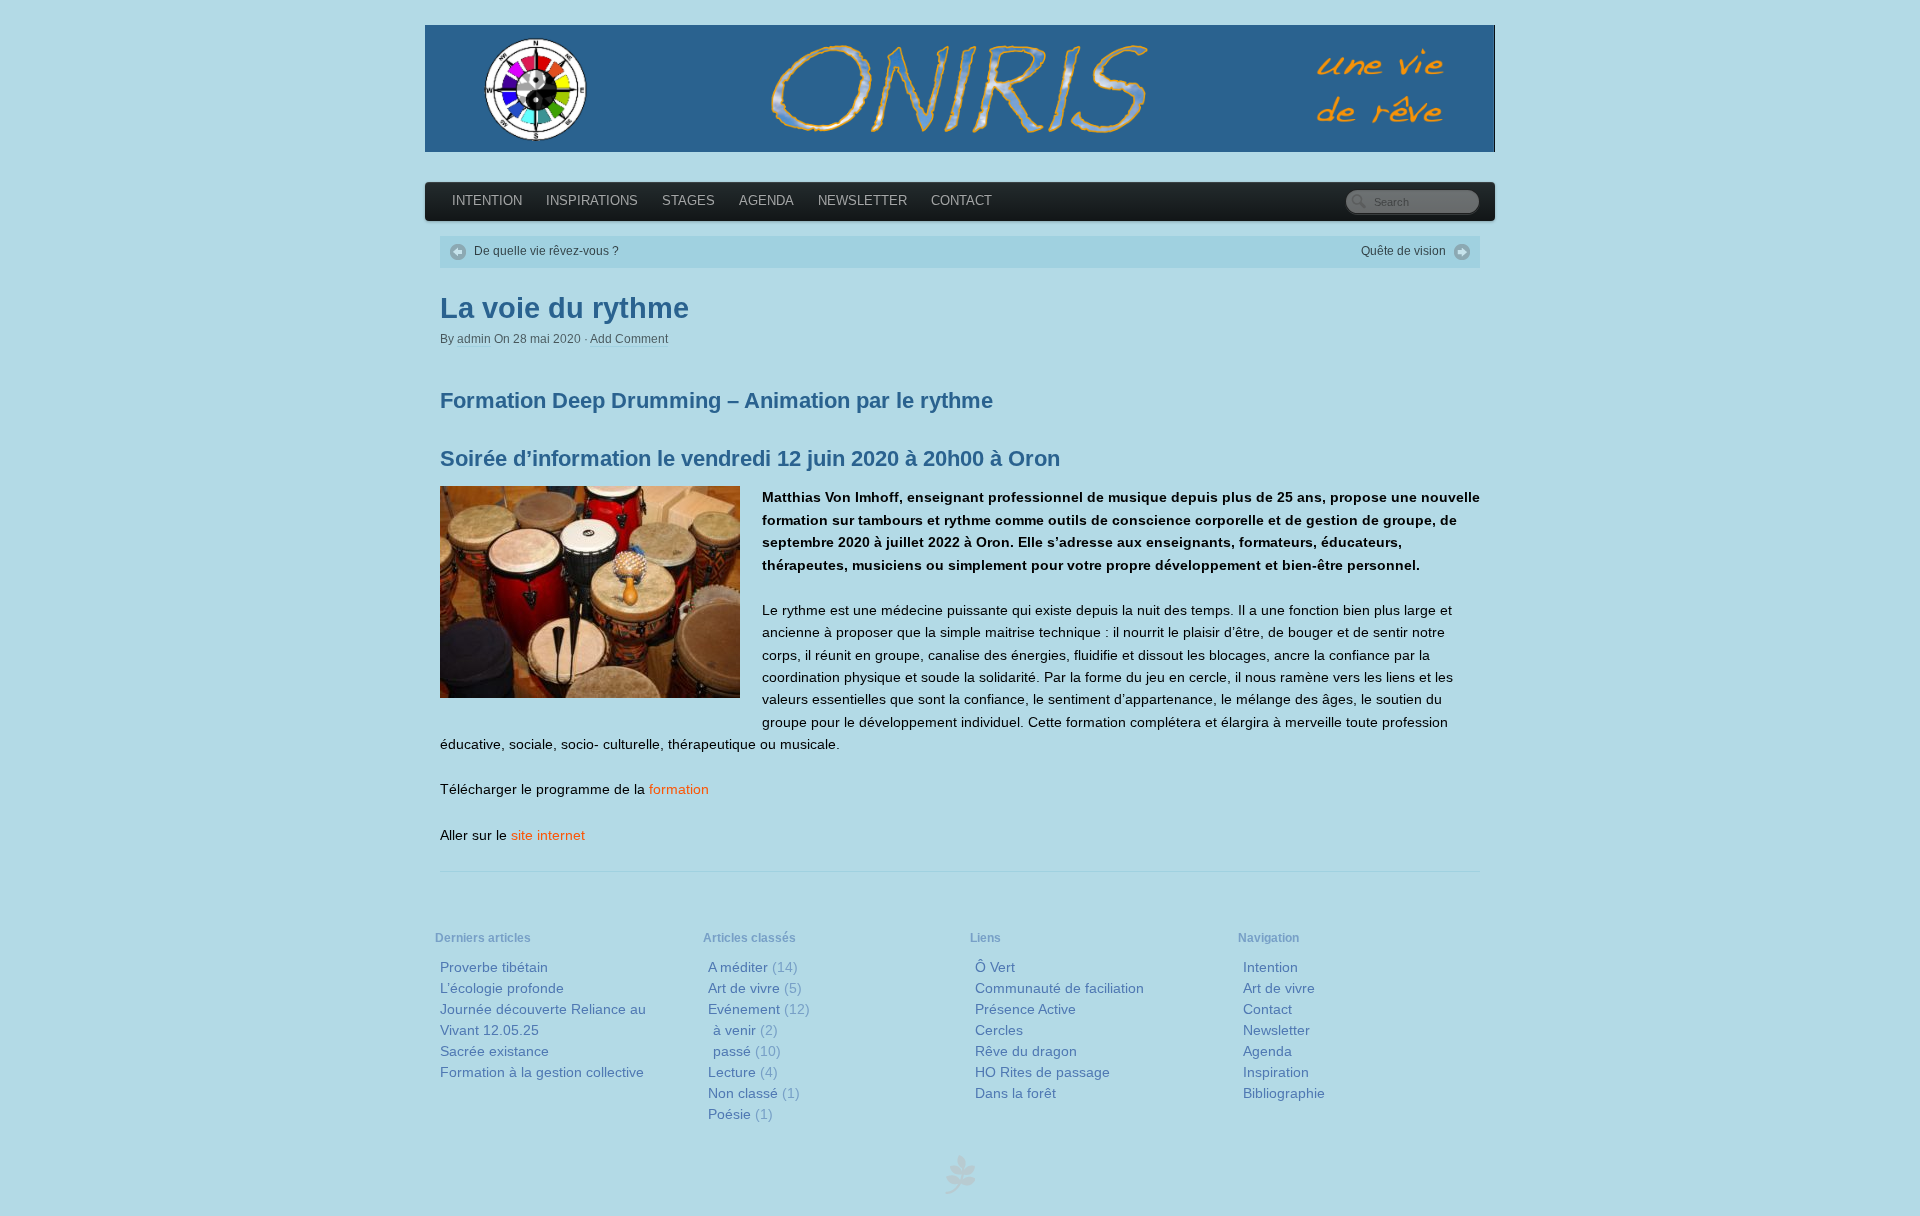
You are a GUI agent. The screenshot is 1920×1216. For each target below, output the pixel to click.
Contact (1267, 1009)
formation (679, 789)
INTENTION (487, 201)
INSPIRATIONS (592, 201)
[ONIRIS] (960, 88)
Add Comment (629, 339)
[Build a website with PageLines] (960, 1189)
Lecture (732, 1072)
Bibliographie (1284, 1093)
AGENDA (766, 201)
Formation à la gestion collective (542, 1072)
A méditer (738, 967)
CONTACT (961, 201)
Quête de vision (1403, 251)
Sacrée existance (494, 1051)
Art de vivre (744, 988)
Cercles (999, 1030)
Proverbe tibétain (494, 967)
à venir (734, 1030)
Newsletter (1276, 1030)
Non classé (743, 1093)
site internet (548, 835)
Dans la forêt (1015, 1093)
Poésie (729, 1114)
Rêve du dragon (1026, 1051)
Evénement (744, 1009)
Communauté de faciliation (1059, 988)
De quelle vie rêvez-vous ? (546, 251)
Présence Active (1025, 1009)
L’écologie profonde (502, 988)
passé (732, 1051)
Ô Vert (995, 967)
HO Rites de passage (1042, 1072)
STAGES (688, 201)
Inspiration (1276, 1072)
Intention (1270, 967)
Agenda (1267, 1051)
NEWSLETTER (862, 201)
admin (474, 339)
